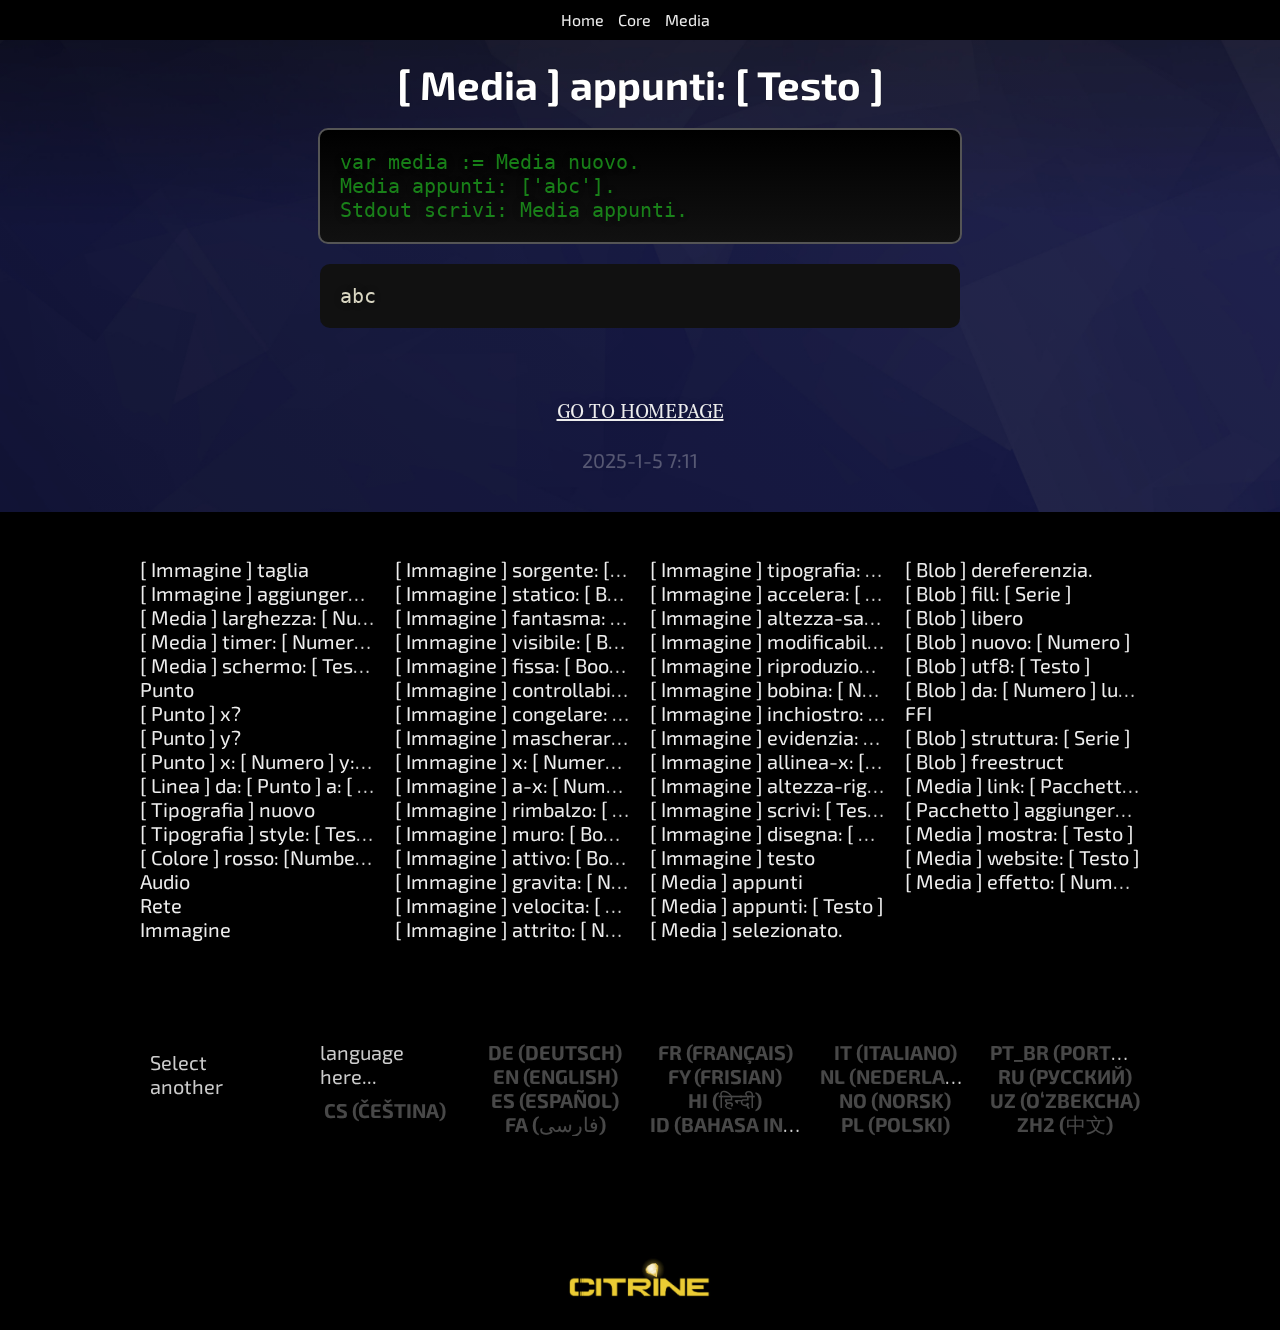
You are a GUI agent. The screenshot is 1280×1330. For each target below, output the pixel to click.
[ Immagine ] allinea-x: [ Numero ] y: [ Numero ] (861, 761)
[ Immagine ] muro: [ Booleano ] (535, 833)
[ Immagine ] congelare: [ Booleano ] (557, 713)
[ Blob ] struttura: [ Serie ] (1018, 737)
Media (687, 19)
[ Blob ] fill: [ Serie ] (988, 593)
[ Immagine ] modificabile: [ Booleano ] (822, 641)
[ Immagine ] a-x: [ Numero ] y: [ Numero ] (580, 785)
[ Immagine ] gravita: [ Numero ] (538, 881)
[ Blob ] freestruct (984, 761)
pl (852, 1124)
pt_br (1019, 1052)
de (501, 1052)
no (853, 1100)
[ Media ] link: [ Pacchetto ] (1024, 785)
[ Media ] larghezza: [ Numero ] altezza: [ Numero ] (365, 617)
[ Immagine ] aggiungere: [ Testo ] (290, 593)
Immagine (185, 929)
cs (336, 1110)
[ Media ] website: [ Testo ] (1022, 857)
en (506, 1076)
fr (670, 1052)
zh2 (1036, 1124)
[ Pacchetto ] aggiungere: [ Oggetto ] (1067, 809)
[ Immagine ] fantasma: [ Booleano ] (556, 617)
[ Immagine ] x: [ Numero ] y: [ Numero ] (570, 761)
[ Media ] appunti (726, 881)
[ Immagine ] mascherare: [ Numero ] (560, 737)
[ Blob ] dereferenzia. (999, 569)
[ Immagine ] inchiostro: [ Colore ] (799, 713)
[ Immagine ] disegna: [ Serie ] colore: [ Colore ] (857, 833)
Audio (165, 881)
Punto (167, 689)
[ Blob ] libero (964, 617)
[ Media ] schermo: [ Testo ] (261, 665)
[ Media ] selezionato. (746, 929)
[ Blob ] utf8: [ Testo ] (998, 665)
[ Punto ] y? (190, 737)
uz (1003, 1100)
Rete (161, 905)
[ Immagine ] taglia (224, 569)
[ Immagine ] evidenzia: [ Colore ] (796, 737)
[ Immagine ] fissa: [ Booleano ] (533, 665)
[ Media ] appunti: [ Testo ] (767, 905)
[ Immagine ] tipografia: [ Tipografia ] (815, 569)
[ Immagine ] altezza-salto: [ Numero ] (821, 617)
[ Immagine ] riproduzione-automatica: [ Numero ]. (877, 665)
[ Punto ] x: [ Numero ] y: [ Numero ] (297, 761)
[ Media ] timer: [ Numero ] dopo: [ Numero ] (334, 641)
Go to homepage (640, 412)
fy (679, 1076)
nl (832, 1076)
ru (1011, 1076)
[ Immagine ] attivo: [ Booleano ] (538, 857)
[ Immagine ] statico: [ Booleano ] (543, 593)
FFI (918, 713)
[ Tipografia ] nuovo (227, 809)
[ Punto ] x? (190, 713)
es (503, 1100)
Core (634, 19)
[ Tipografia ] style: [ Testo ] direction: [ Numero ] (357, 833)
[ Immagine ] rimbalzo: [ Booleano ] (551, 809)
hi (698, 1100)
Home (582, 19)
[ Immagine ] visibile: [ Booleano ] (543, 641)
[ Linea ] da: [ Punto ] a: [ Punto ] (281, 785)
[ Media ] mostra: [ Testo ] (1019, 833)
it (843, 1052)
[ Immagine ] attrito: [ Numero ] (535, 929)
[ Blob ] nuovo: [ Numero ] (1018, 641)
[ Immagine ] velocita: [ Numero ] (542, 905)
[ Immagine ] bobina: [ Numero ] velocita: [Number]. (879, 689)
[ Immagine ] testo (732, 857)
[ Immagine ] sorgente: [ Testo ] (535, 569)
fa (516, 1124)
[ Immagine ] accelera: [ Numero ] (799, 593)
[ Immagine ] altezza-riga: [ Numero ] (816, 785)
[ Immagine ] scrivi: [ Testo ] (773, 809)
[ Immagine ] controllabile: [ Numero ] (563, 689)
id (660, 1124)
